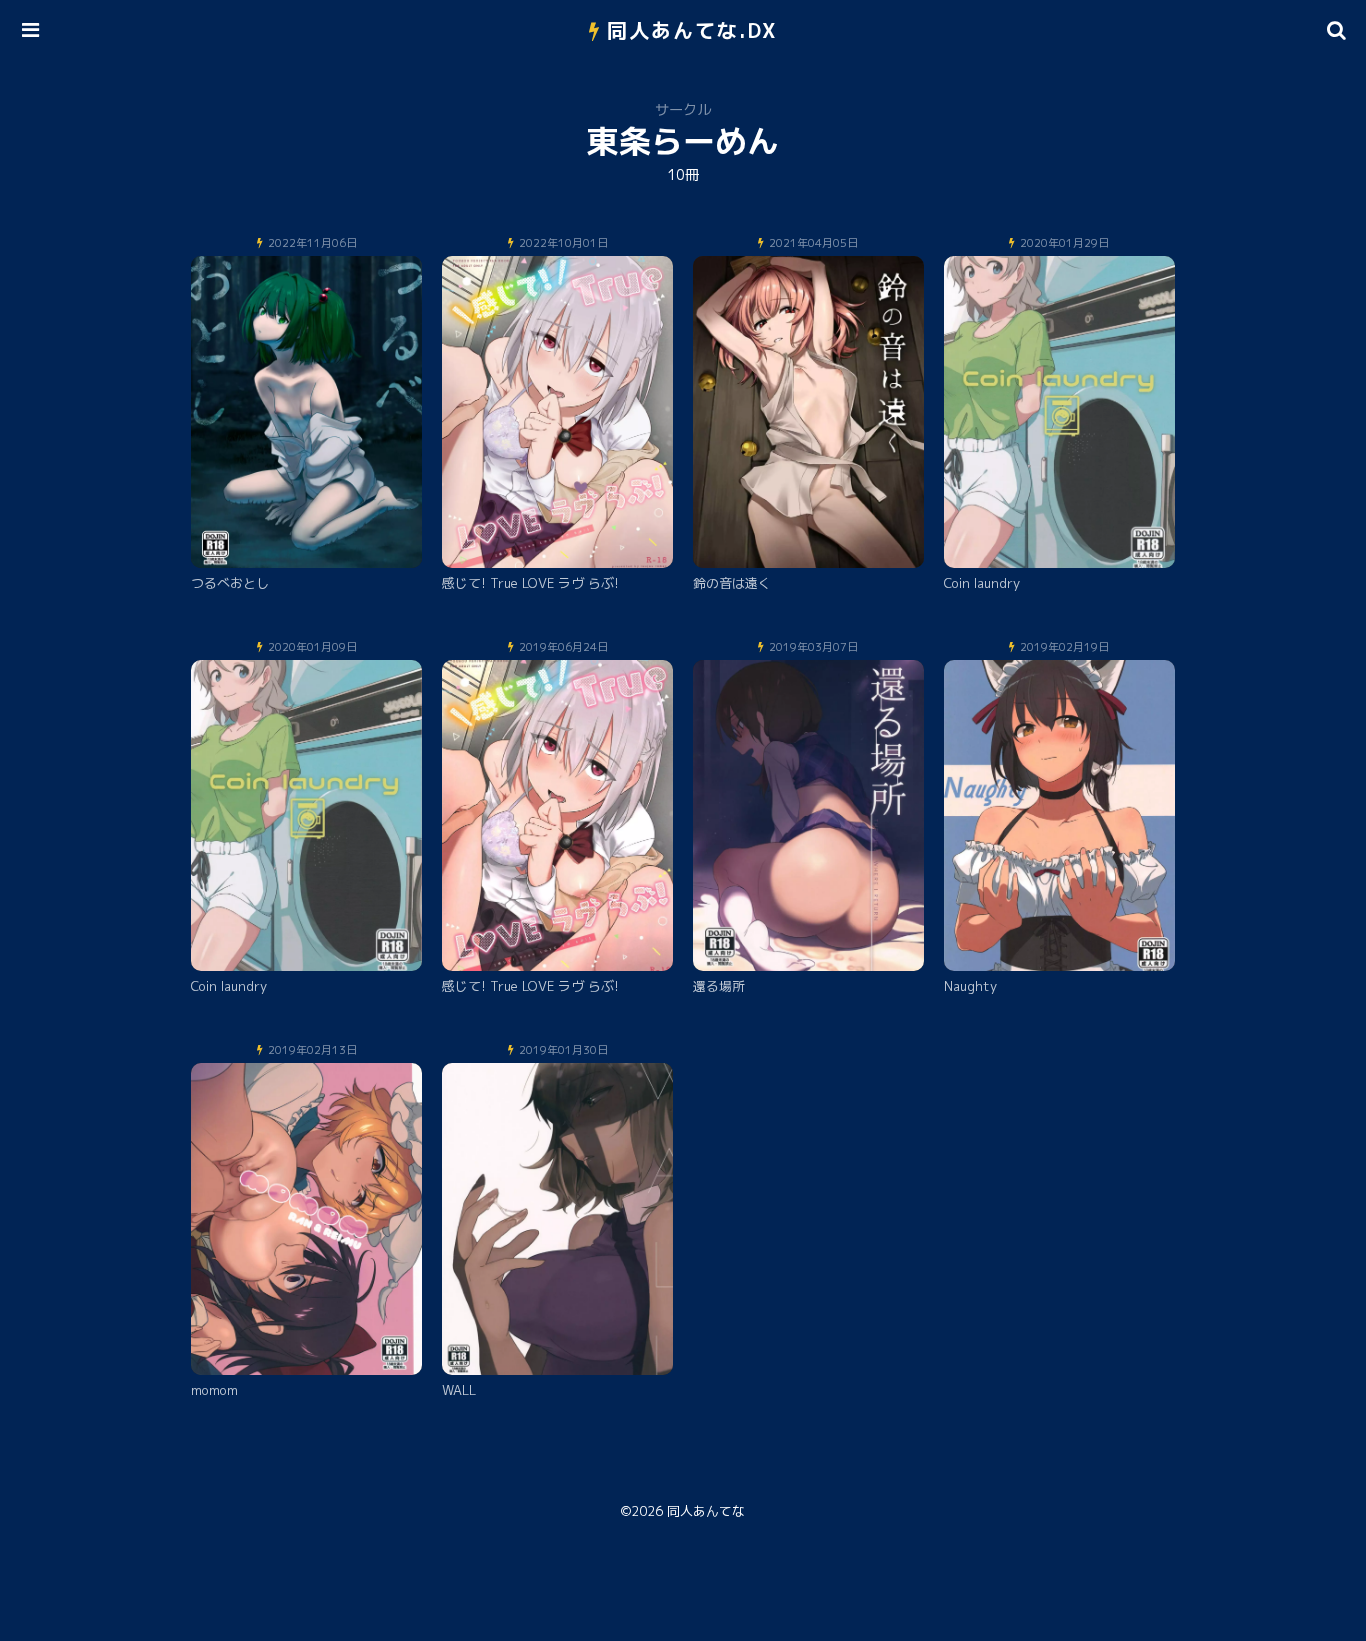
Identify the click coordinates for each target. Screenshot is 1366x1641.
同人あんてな (706, 1511)
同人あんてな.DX (692, 30)
